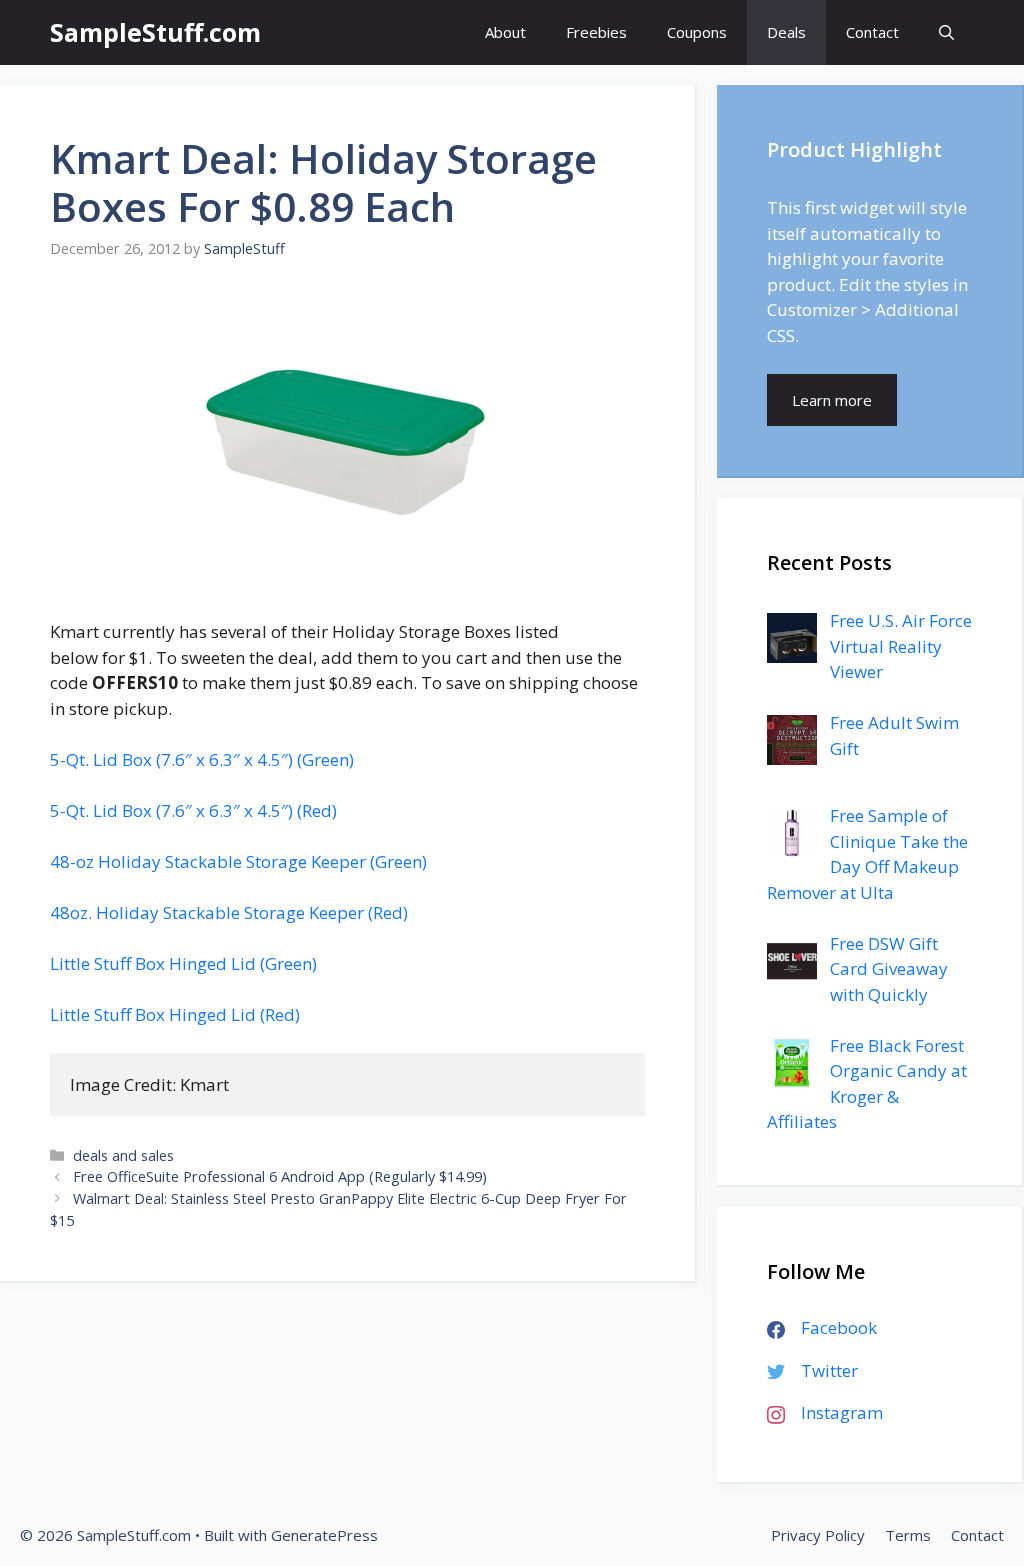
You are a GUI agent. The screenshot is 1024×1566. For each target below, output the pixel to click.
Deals (786, 32)
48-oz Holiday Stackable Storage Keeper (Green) (238, 861)
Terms (908, 1535)
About (505, 32)
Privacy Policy (818, 1535)
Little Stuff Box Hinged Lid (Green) (183, 963)
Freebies (596, 32)
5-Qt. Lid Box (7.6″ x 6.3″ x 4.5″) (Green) (202, 759)
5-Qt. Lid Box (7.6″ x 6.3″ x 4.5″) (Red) (193, 810)
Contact (872, 32)
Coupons (697, 32)
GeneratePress (324, 1535)
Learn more (832, 400)
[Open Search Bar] (946, 32)
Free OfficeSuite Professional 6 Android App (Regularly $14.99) (280, 1176)
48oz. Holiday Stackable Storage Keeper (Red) (229, 912)
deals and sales (123, 1155)
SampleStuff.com (155, 32)
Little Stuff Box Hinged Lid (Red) (175, 1014)
